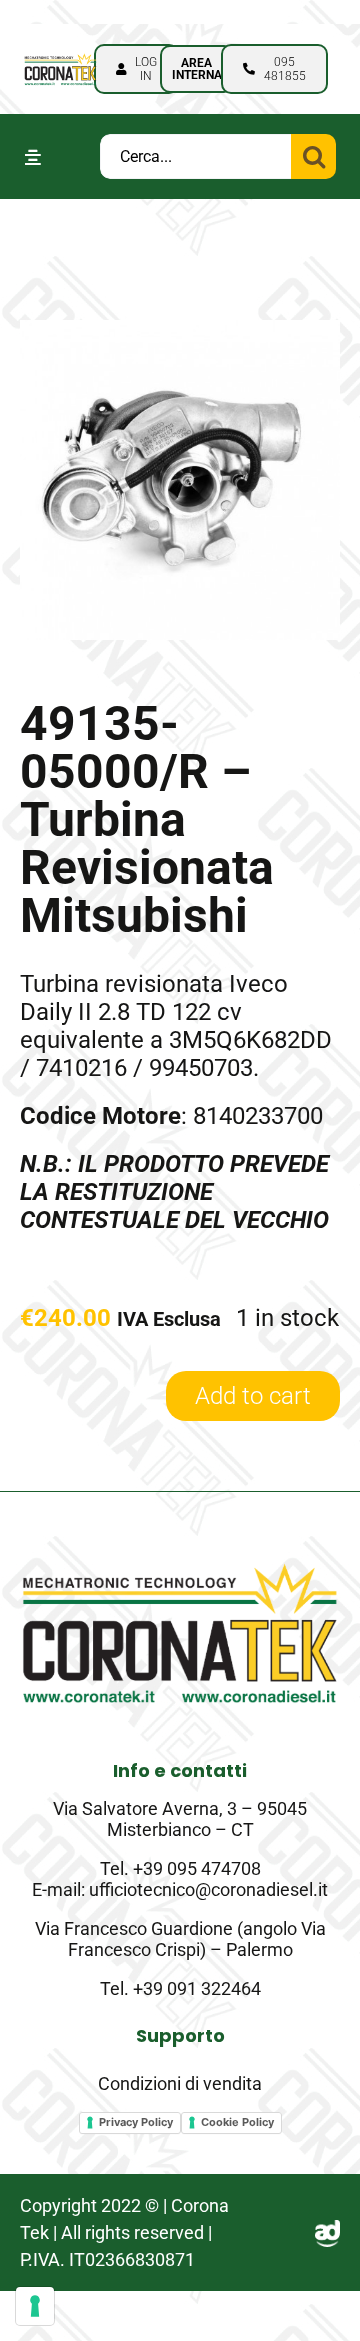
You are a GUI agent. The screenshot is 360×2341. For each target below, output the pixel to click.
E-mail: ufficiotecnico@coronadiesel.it (180, 1889)
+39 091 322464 (197, 1988)
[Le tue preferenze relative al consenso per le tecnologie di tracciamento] (35, 2306)
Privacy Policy (136, 2122)
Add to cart (253, 1396)
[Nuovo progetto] (60, 58)
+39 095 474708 (197, 1868)
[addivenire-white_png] (327, 2232)
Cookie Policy (237, 2122)
